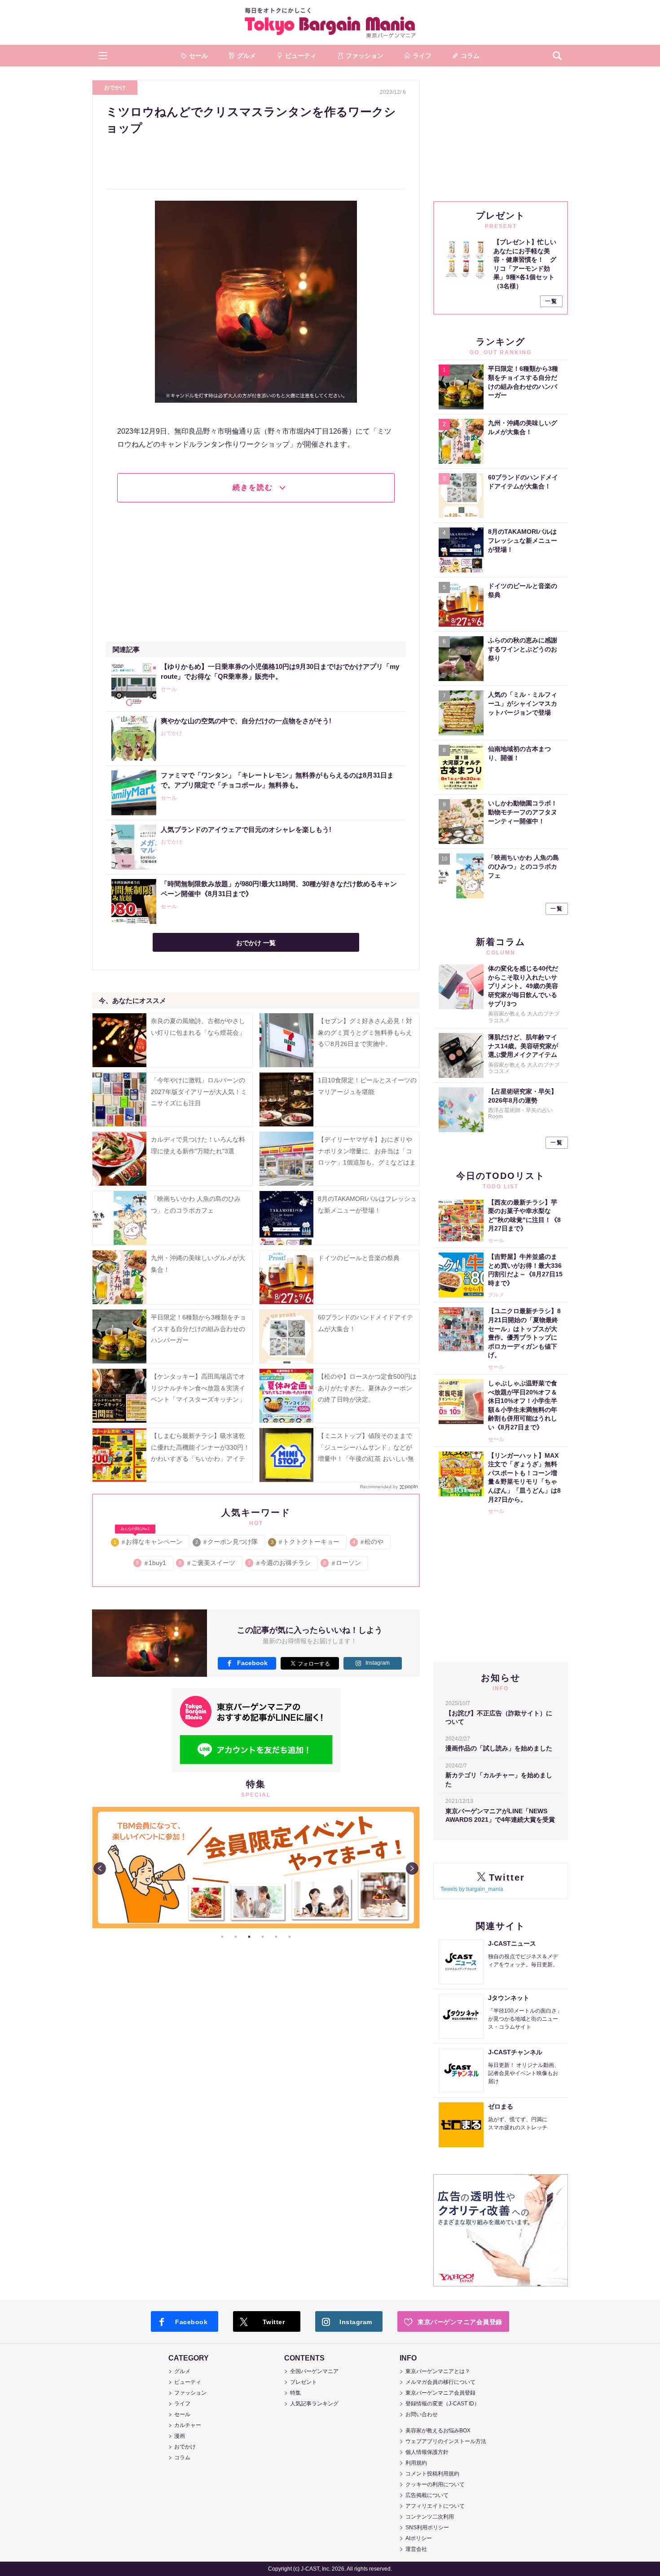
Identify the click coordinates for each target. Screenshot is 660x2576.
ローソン (343, 1563)
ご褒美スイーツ (208, 1563)
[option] (256, 1868)
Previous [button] (100, 1868)
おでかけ (115, 88)
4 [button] (263, 1937)
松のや (368, 1542)
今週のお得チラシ (280, 1563)
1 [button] (222, 1937)
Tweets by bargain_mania (472, 1889)
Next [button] (412, 1868)
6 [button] (290, 1937)
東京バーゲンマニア (330, 22)
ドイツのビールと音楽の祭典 (359, 1258)
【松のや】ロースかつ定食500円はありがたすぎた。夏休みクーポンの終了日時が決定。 (367, 1388)
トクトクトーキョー (306, 1542)
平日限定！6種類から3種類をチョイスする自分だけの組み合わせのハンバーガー (198, 1328)
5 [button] (276, 1937)
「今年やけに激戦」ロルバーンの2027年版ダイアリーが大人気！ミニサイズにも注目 (199, 1091)
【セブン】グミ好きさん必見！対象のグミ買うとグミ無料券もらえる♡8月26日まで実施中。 (365, 1032)
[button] (103, 56)
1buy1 (152, 1563)
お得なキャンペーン (148, 1540)
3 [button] (249, 1937)
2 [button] (236, 1937)
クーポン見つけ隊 (227, 1542)
